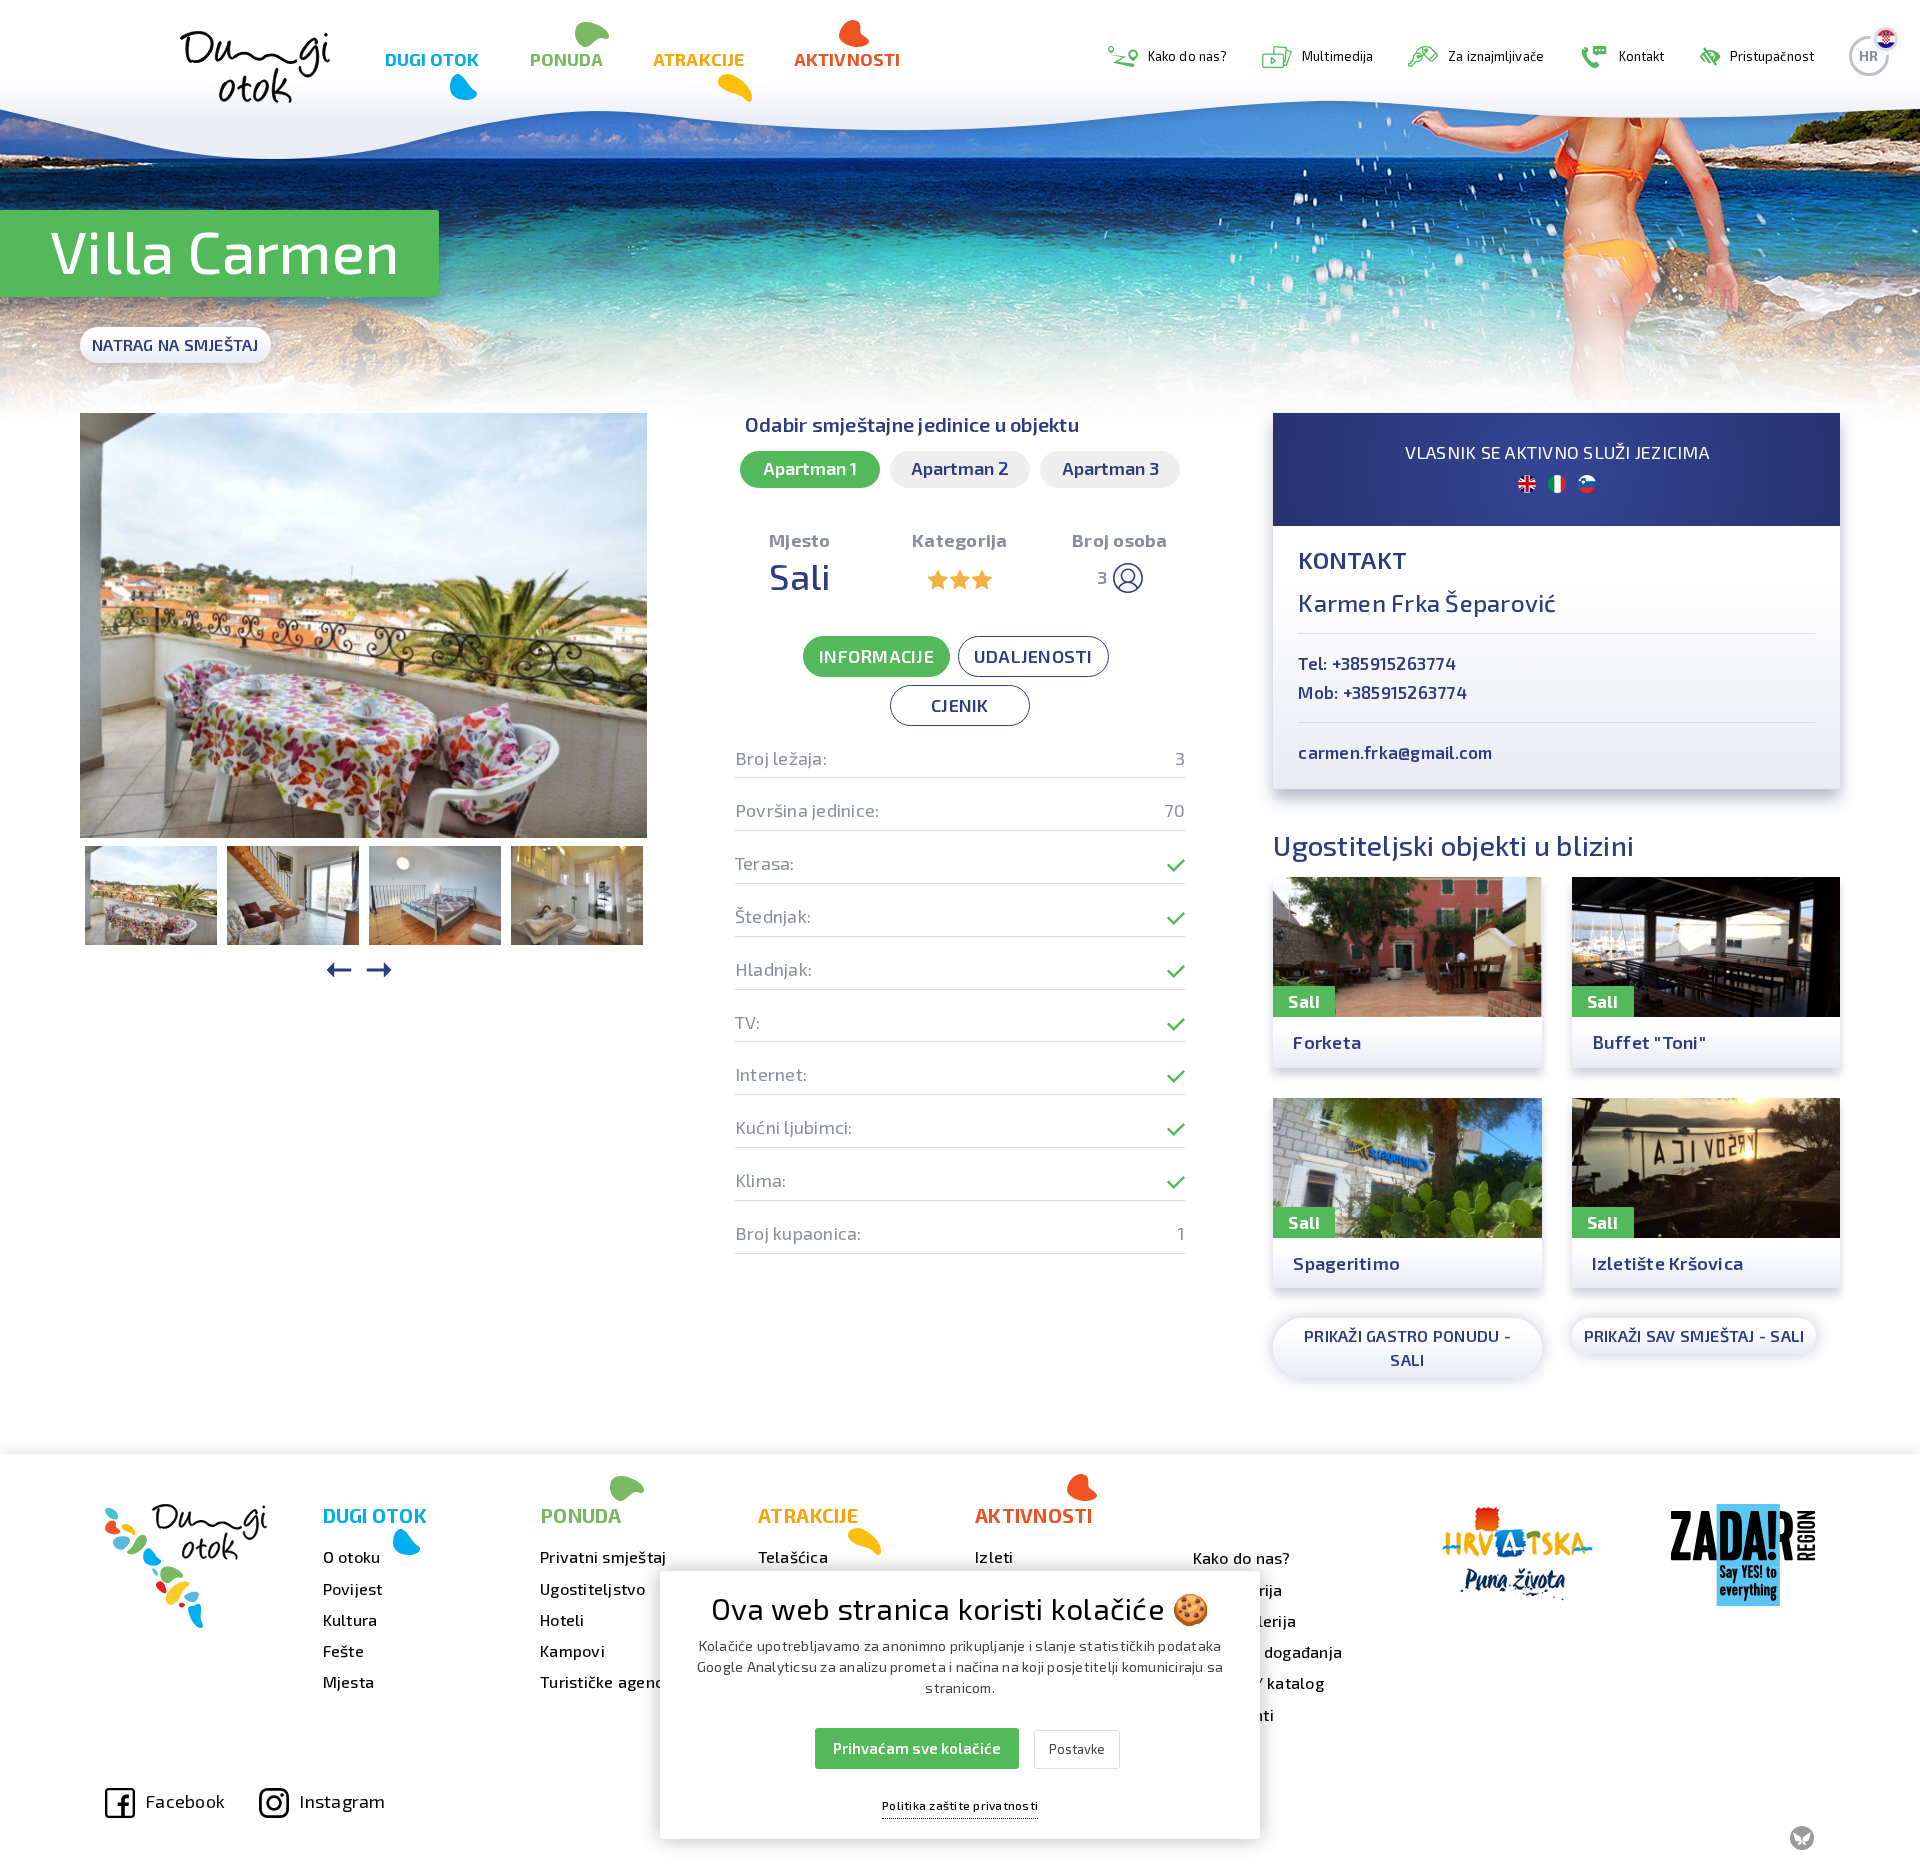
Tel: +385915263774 (1377, 663)
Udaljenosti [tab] (1033, 656)
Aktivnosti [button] (847, 59)
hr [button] (1868, 55)
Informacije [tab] (876, 656)
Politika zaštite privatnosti (960, 1805)
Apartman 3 (1110, 468)
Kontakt (1642, 56)
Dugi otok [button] (432, 59)
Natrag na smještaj (175, 344)
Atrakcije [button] (698, 59)
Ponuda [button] (567, 59)
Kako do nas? (1187, 56)
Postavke (1077, 1749)
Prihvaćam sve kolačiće (917, 1748)
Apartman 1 (810, 468)
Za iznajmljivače (1496, 56)
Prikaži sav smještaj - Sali (1694, 1335)
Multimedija (1337, 56)
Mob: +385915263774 (1382, 692)
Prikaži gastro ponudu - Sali (1407, 1347)
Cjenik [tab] (960, 705)
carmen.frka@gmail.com (1395, 752)
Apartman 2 (960, 468)
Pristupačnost (1772, 56)
